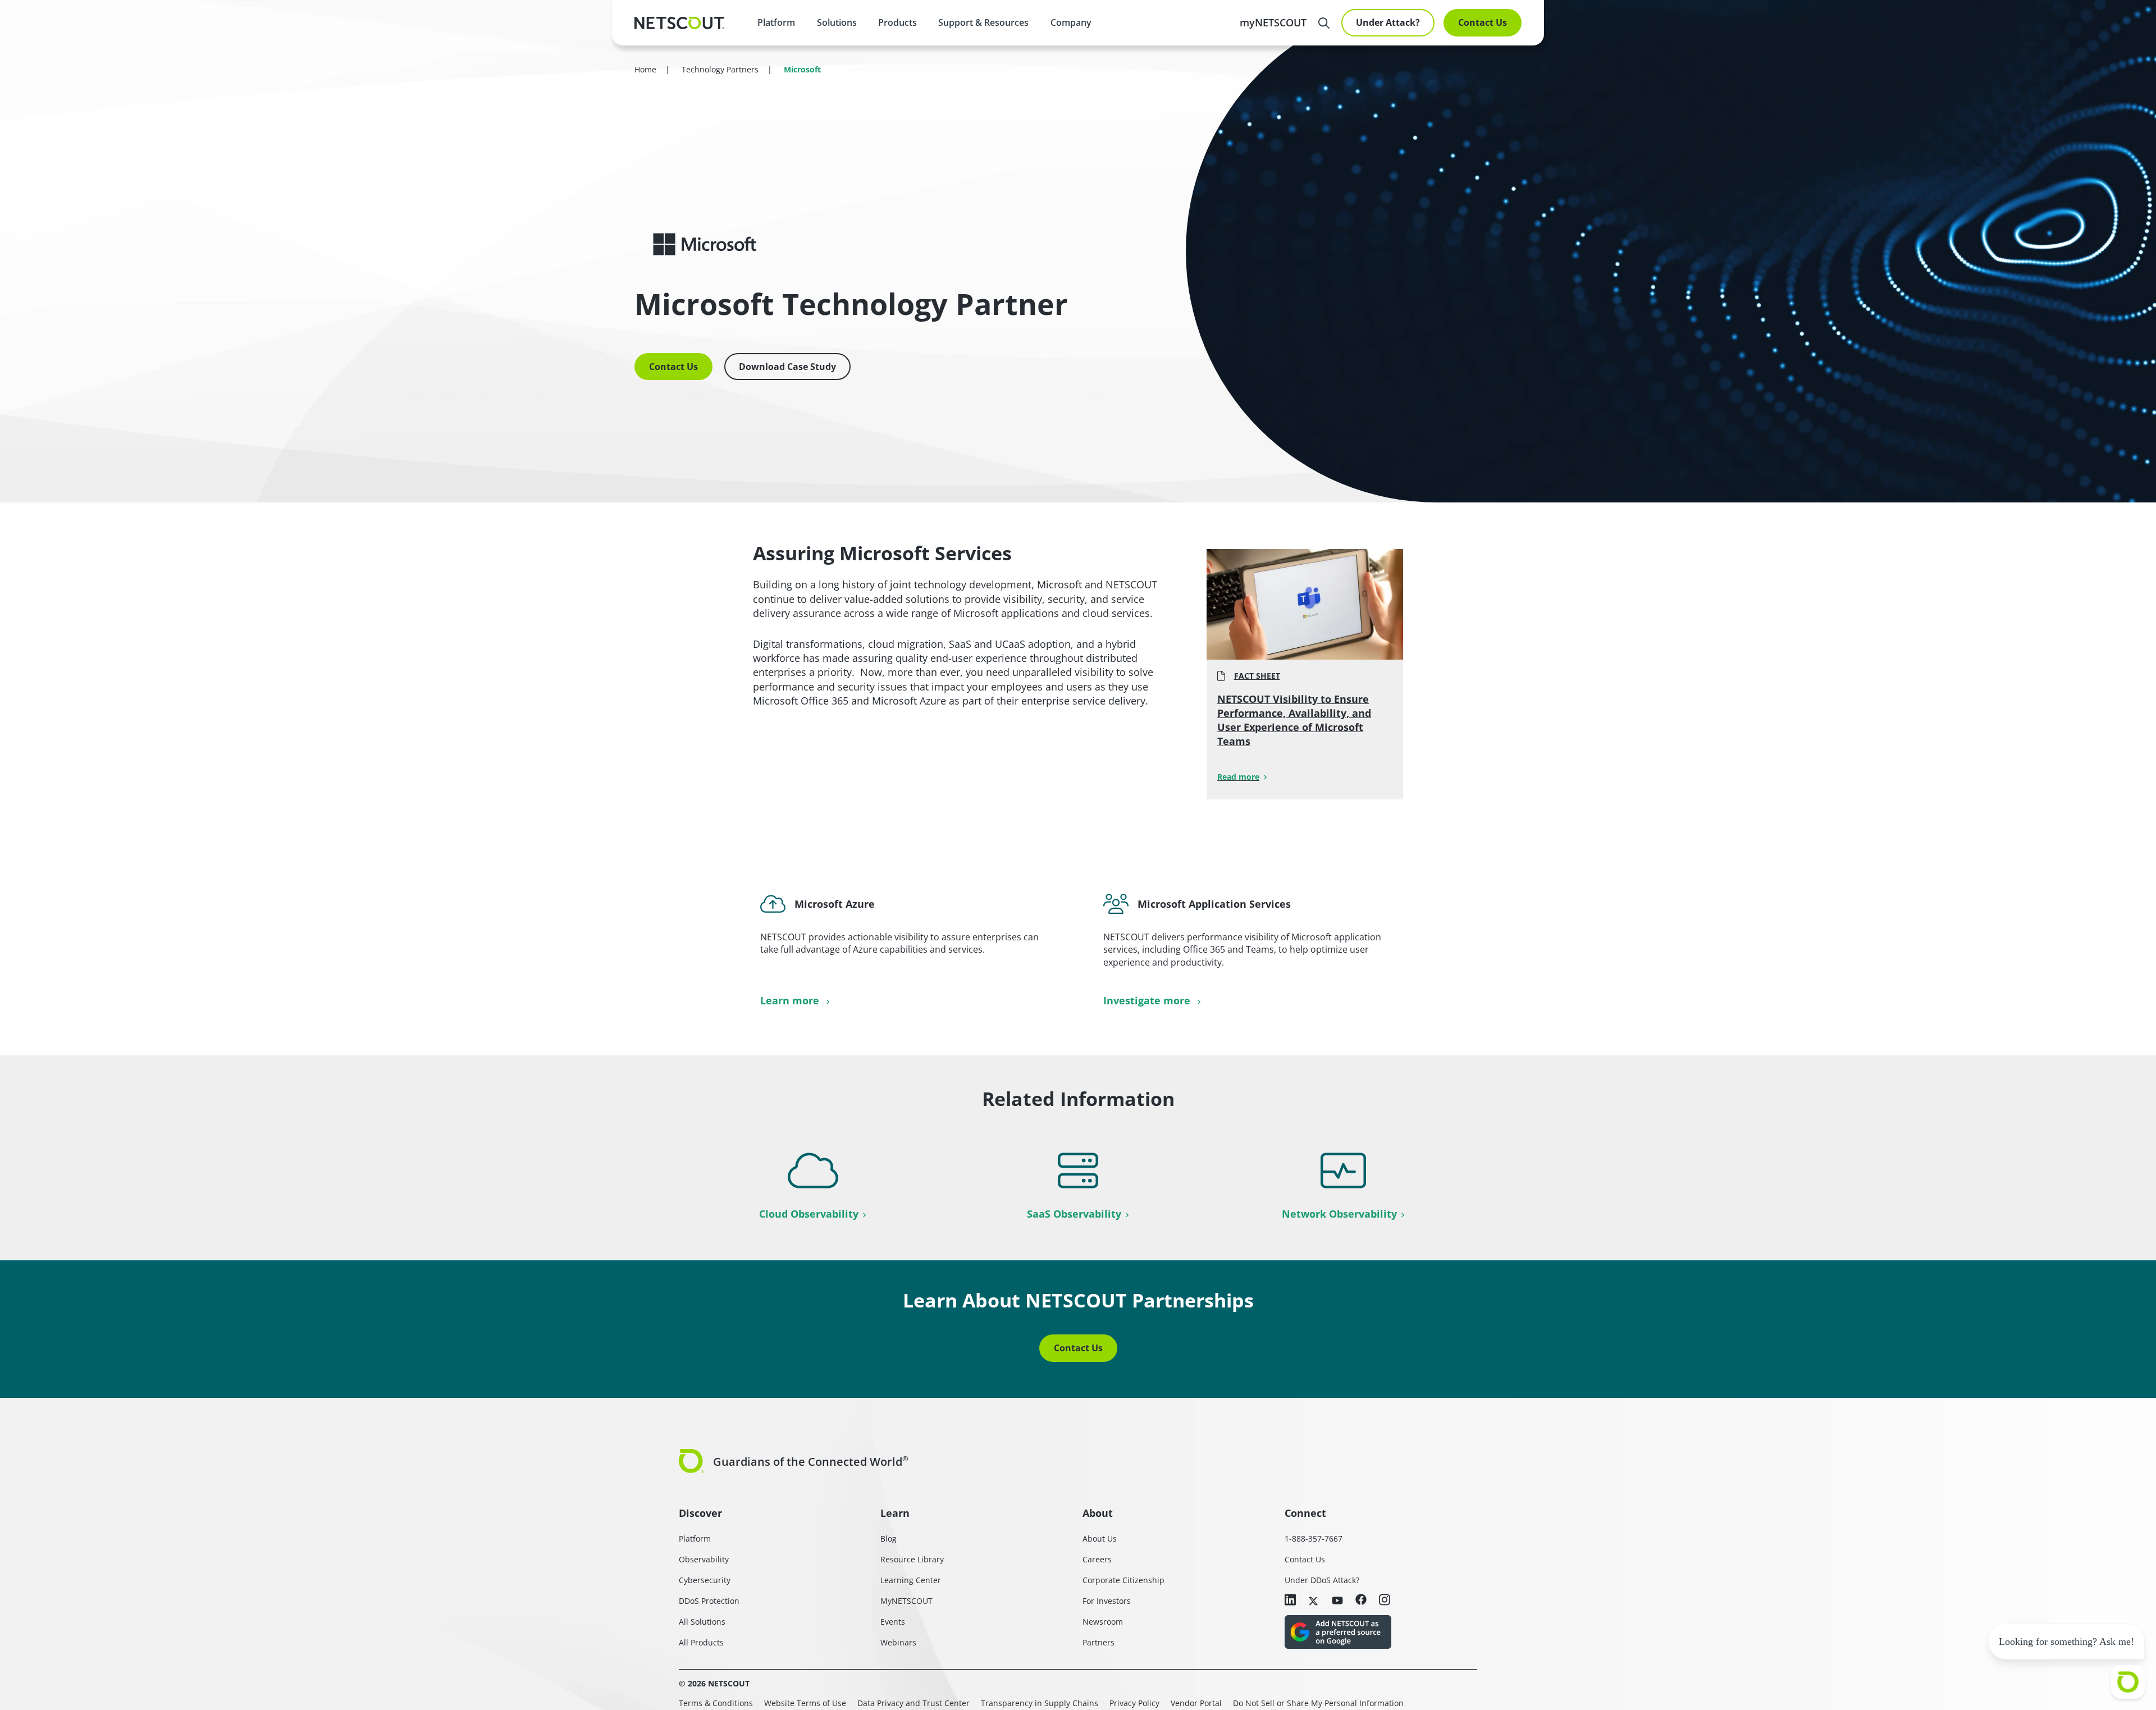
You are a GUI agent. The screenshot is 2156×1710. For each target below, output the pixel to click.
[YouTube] (1337, 1600)
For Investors (1107, 1601)
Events (893, 1622)
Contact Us (1483, 22)
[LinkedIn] (1290, 1601)
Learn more (791, 1000)
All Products (701, 1642)
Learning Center (911, 1580)
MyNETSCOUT (906, 1601)
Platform (776, 22)
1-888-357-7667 (1314, 1538)
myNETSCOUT (1273, 22)
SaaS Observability (1074, 1214)
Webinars (898, 1642)
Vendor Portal (1196, 1703)
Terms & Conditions (716, 1703)
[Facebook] (1361, 1600)
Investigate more (1148, 1000)
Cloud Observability (809, 1214)
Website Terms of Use (805, 1703)
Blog (889, 1538)
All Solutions (702, 1622)
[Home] (679, 23)
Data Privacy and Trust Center (913, 1703)
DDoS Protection (709, 1601)
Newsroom (1103, 1622)
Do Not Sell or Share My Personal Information (1318, 1703)
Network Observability (1339, 1214)
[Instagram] (1385, 1601)
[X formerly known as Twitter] (1314, 1600)
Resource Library (912, 1559)
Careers (1097, 1559)
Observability (704, 1559)
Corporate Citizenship (1123, 1580)
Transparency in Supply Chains (1040, 1703)
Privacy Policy (1134, 1703)
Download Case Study (787, 367)
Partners (1098, 1642)
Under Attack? (1388, 22)
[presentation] (836, 22)
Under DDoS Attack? (1322, 1580)
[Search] (1324, 23)
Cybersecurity (705, 1580)
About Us (1100, 1538)
